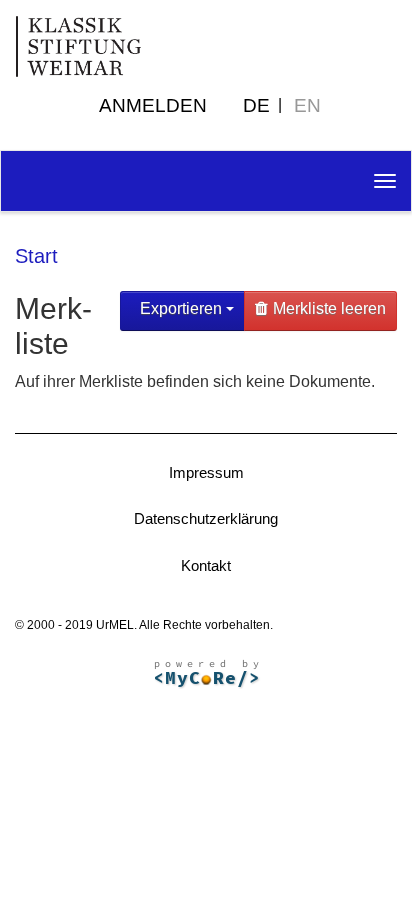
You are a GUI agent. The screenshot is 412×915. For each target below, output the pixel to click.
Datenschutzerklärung (206, 518)
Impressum (206, 472)
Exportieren (181, 308)
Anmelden (153, 105)
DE (256, 105)
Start (36, 256)
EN (307, 105)
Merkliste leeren (329, 308)
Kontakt (206, 565)
